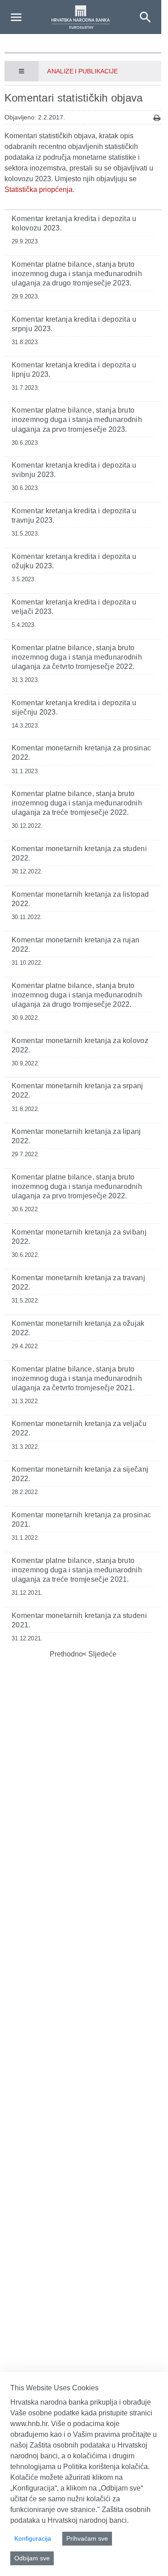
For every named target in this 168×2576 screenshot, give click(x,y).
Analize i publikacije (82, 71)
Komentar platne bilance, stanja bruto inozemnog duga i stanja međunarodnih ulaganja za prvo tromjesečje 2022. (77, 1186)
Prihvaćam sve (87, 2538)
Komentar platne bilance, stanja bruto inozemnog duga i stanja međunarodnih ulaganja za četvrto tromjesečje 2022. (77, 657)
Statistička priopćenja (39, 189)
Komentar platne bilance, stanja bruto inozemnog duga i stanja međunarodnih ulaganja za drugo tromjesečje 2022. (77, 995)
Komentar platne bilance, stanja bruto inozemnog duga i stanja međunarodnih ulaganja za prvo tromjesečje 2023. (77, 419)
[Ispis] (157, 118)
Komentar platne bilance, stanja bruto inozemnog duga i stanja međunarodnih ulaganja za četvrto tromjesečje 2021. (77, 1378)
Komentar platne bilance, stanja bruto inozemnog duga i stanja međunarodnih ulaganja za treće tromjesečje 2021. (77, 1570)
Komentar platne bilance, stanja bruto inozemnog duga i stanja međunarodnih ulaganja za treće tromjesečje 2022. (77, 803)
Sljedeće (101, 1654)
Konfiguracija (33, 2538)
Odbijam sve (32, 2558)
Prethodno (66, 1654)
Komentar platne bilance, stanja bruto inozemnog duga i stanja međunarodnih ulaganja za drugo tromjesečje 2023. (77, 274)
